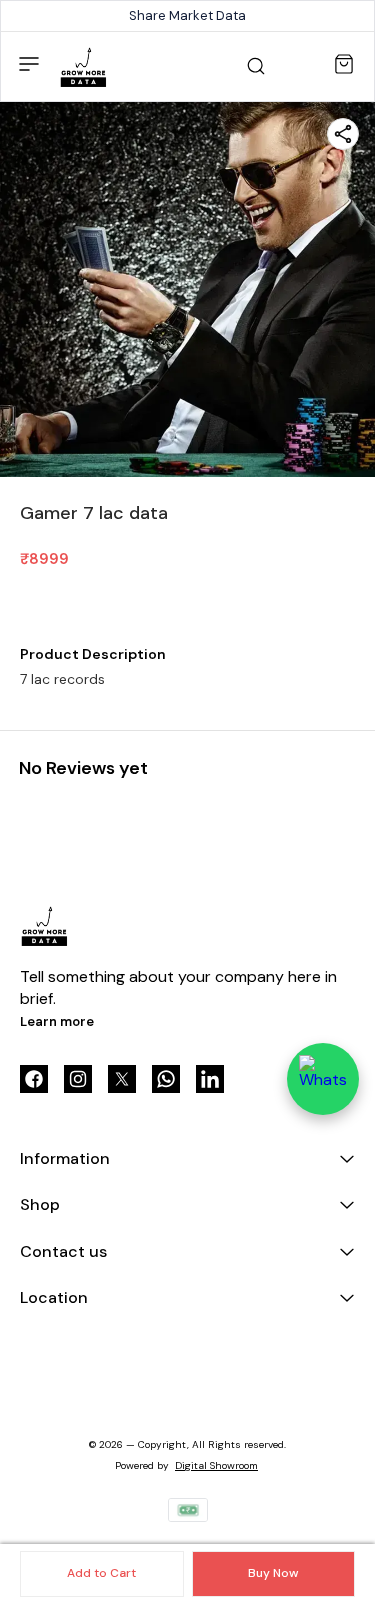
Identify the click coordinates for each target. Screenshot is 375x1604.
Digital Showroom (216, 1465)
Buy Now (273, 1573)
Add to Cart (101, 1573)
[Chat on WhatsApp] (323, 1079)
